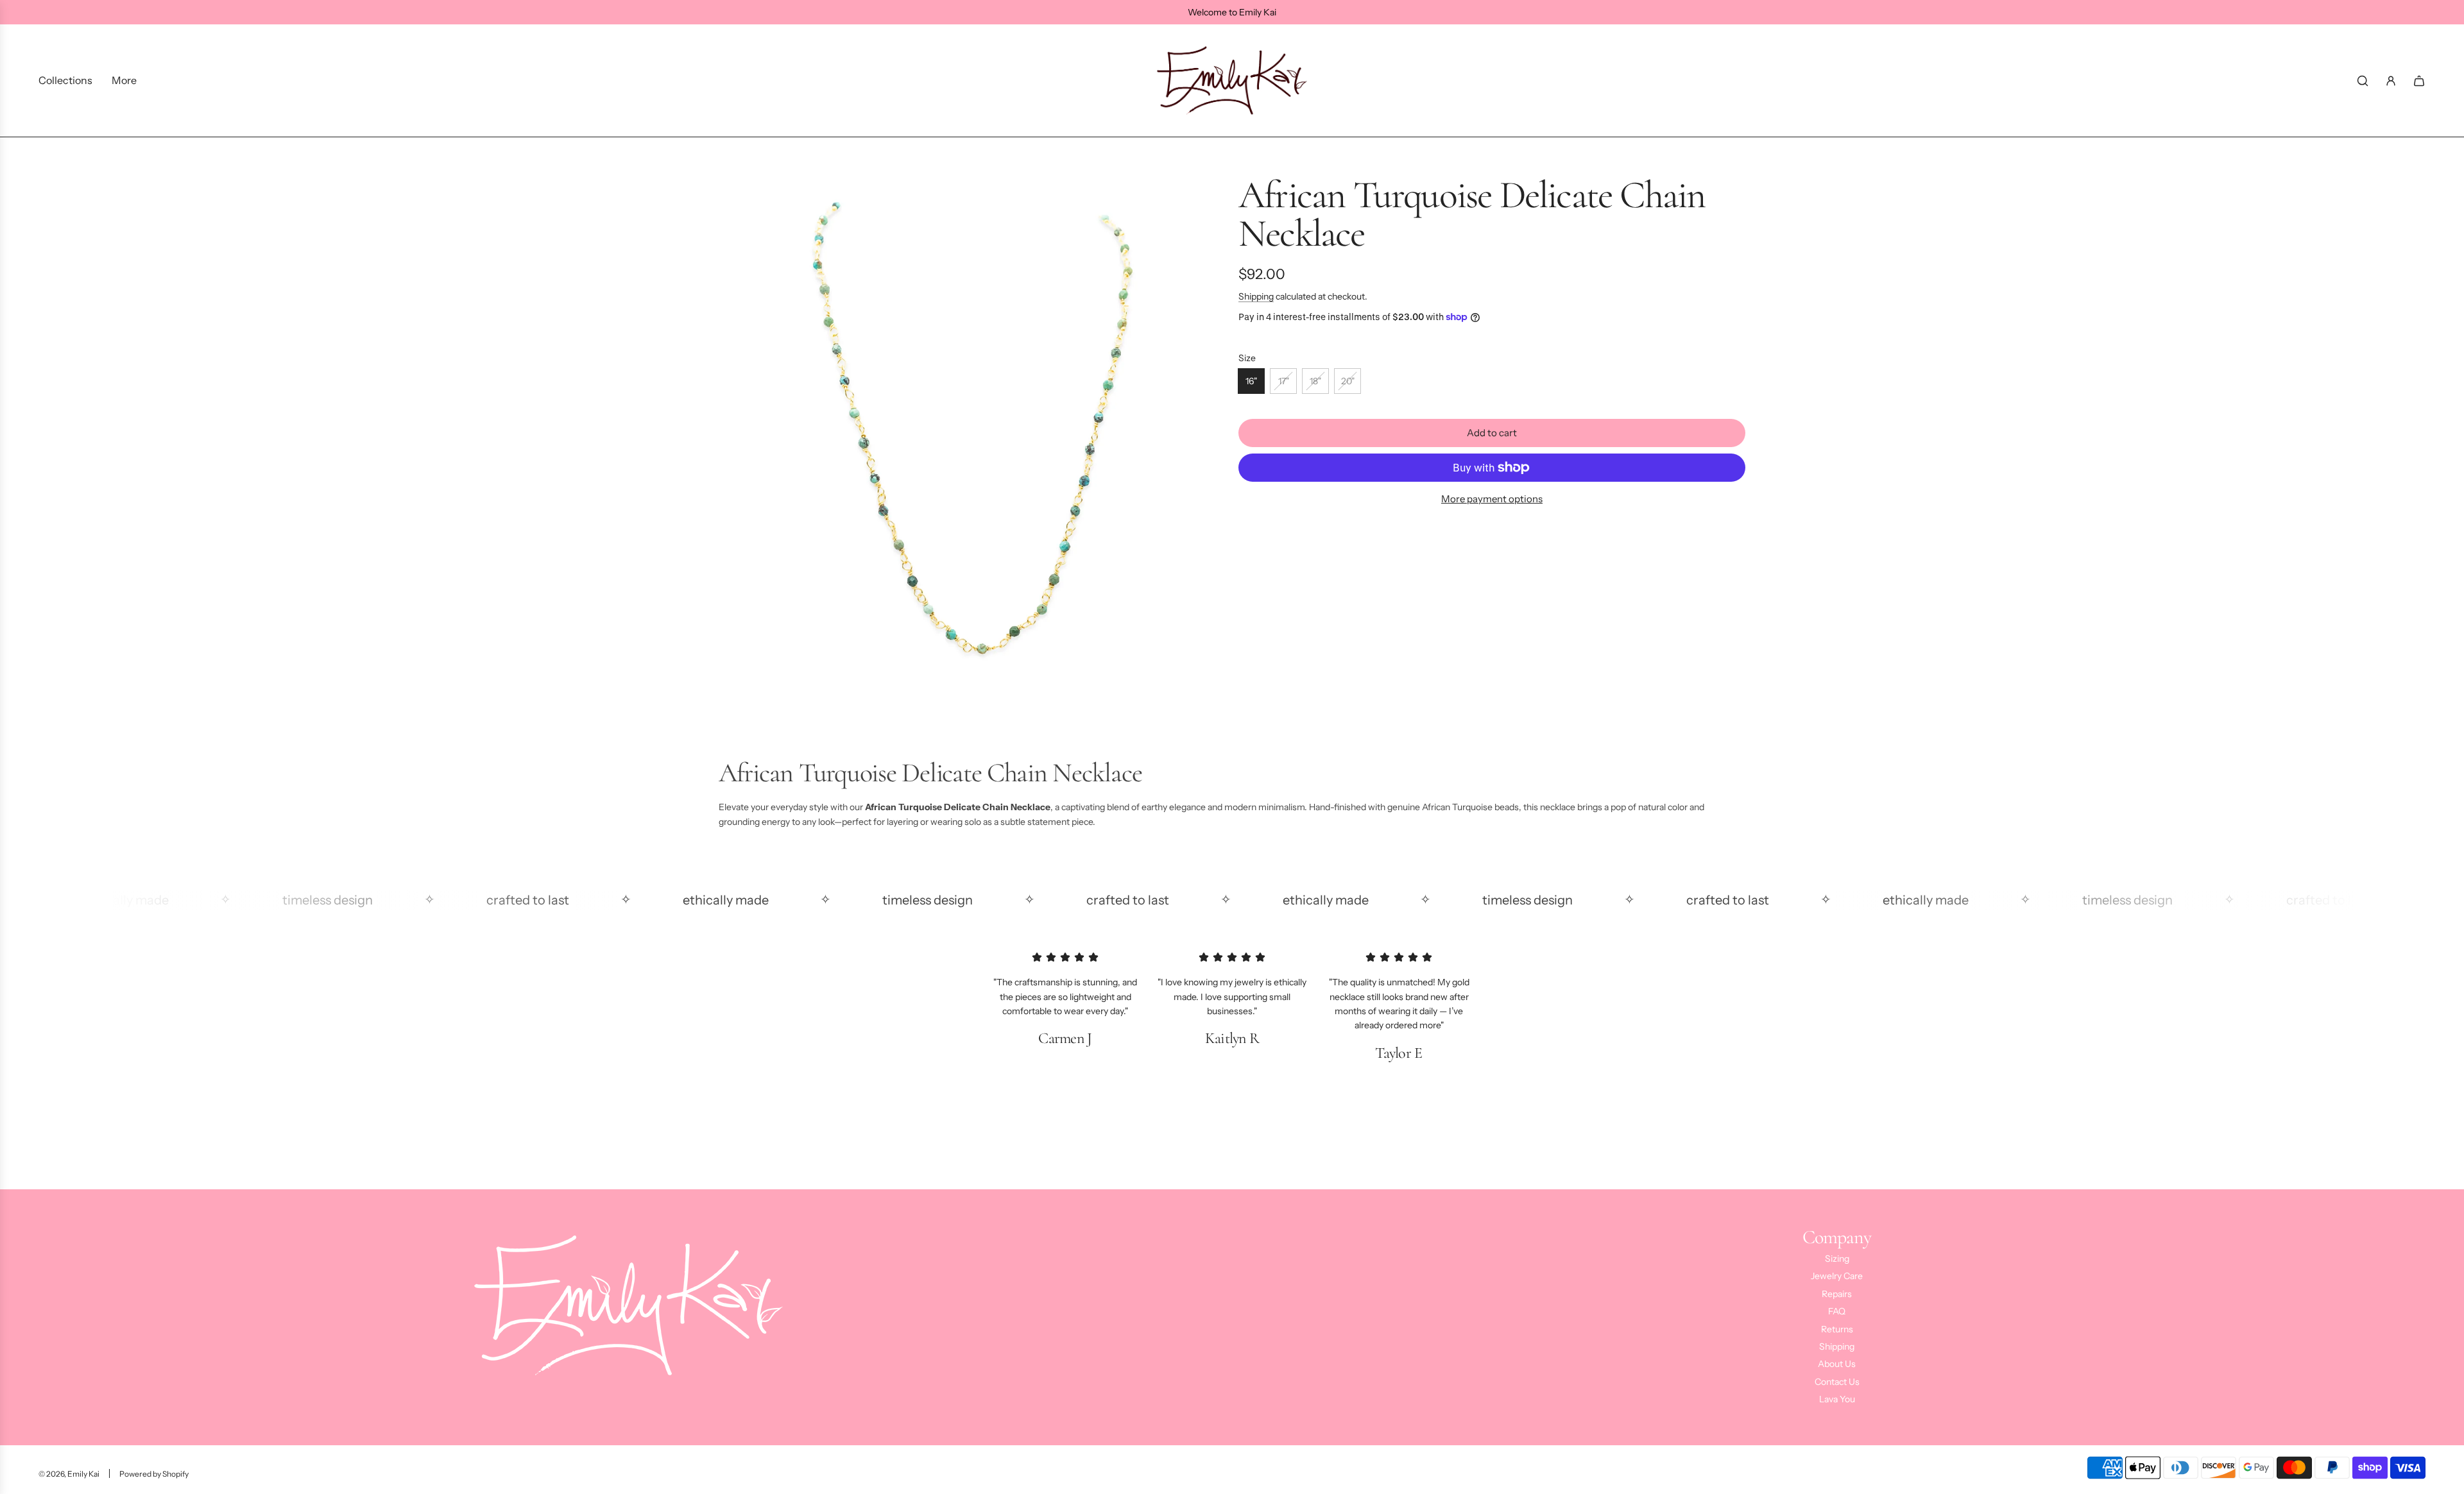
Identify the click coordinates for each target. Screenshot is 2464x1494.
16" (1251, 381)
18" (1315, 381)
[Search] (2363, 81)
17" (1284, 381)
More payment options (1492, 499)
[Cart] (2419, 81)
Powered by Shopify (154, 1474)
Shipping (1256, 296)
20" (1348, 381)
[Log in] (2391, 81)
